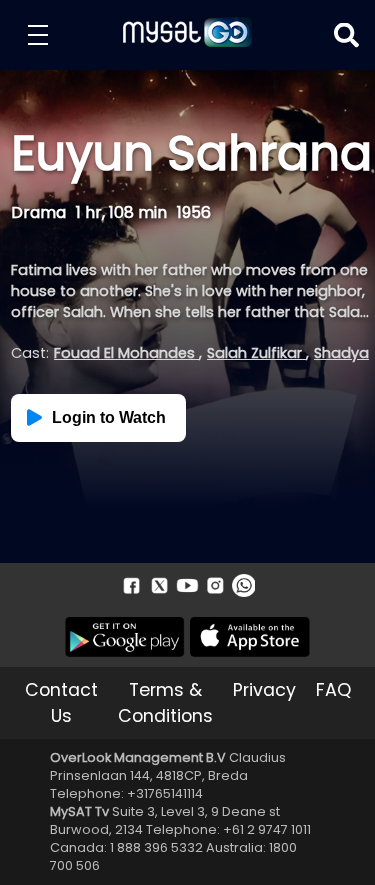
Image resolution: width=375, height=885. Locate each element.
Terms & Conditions (165, 703)
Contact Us (61, 703)
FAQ (333, 690)
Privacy (264, 690)
